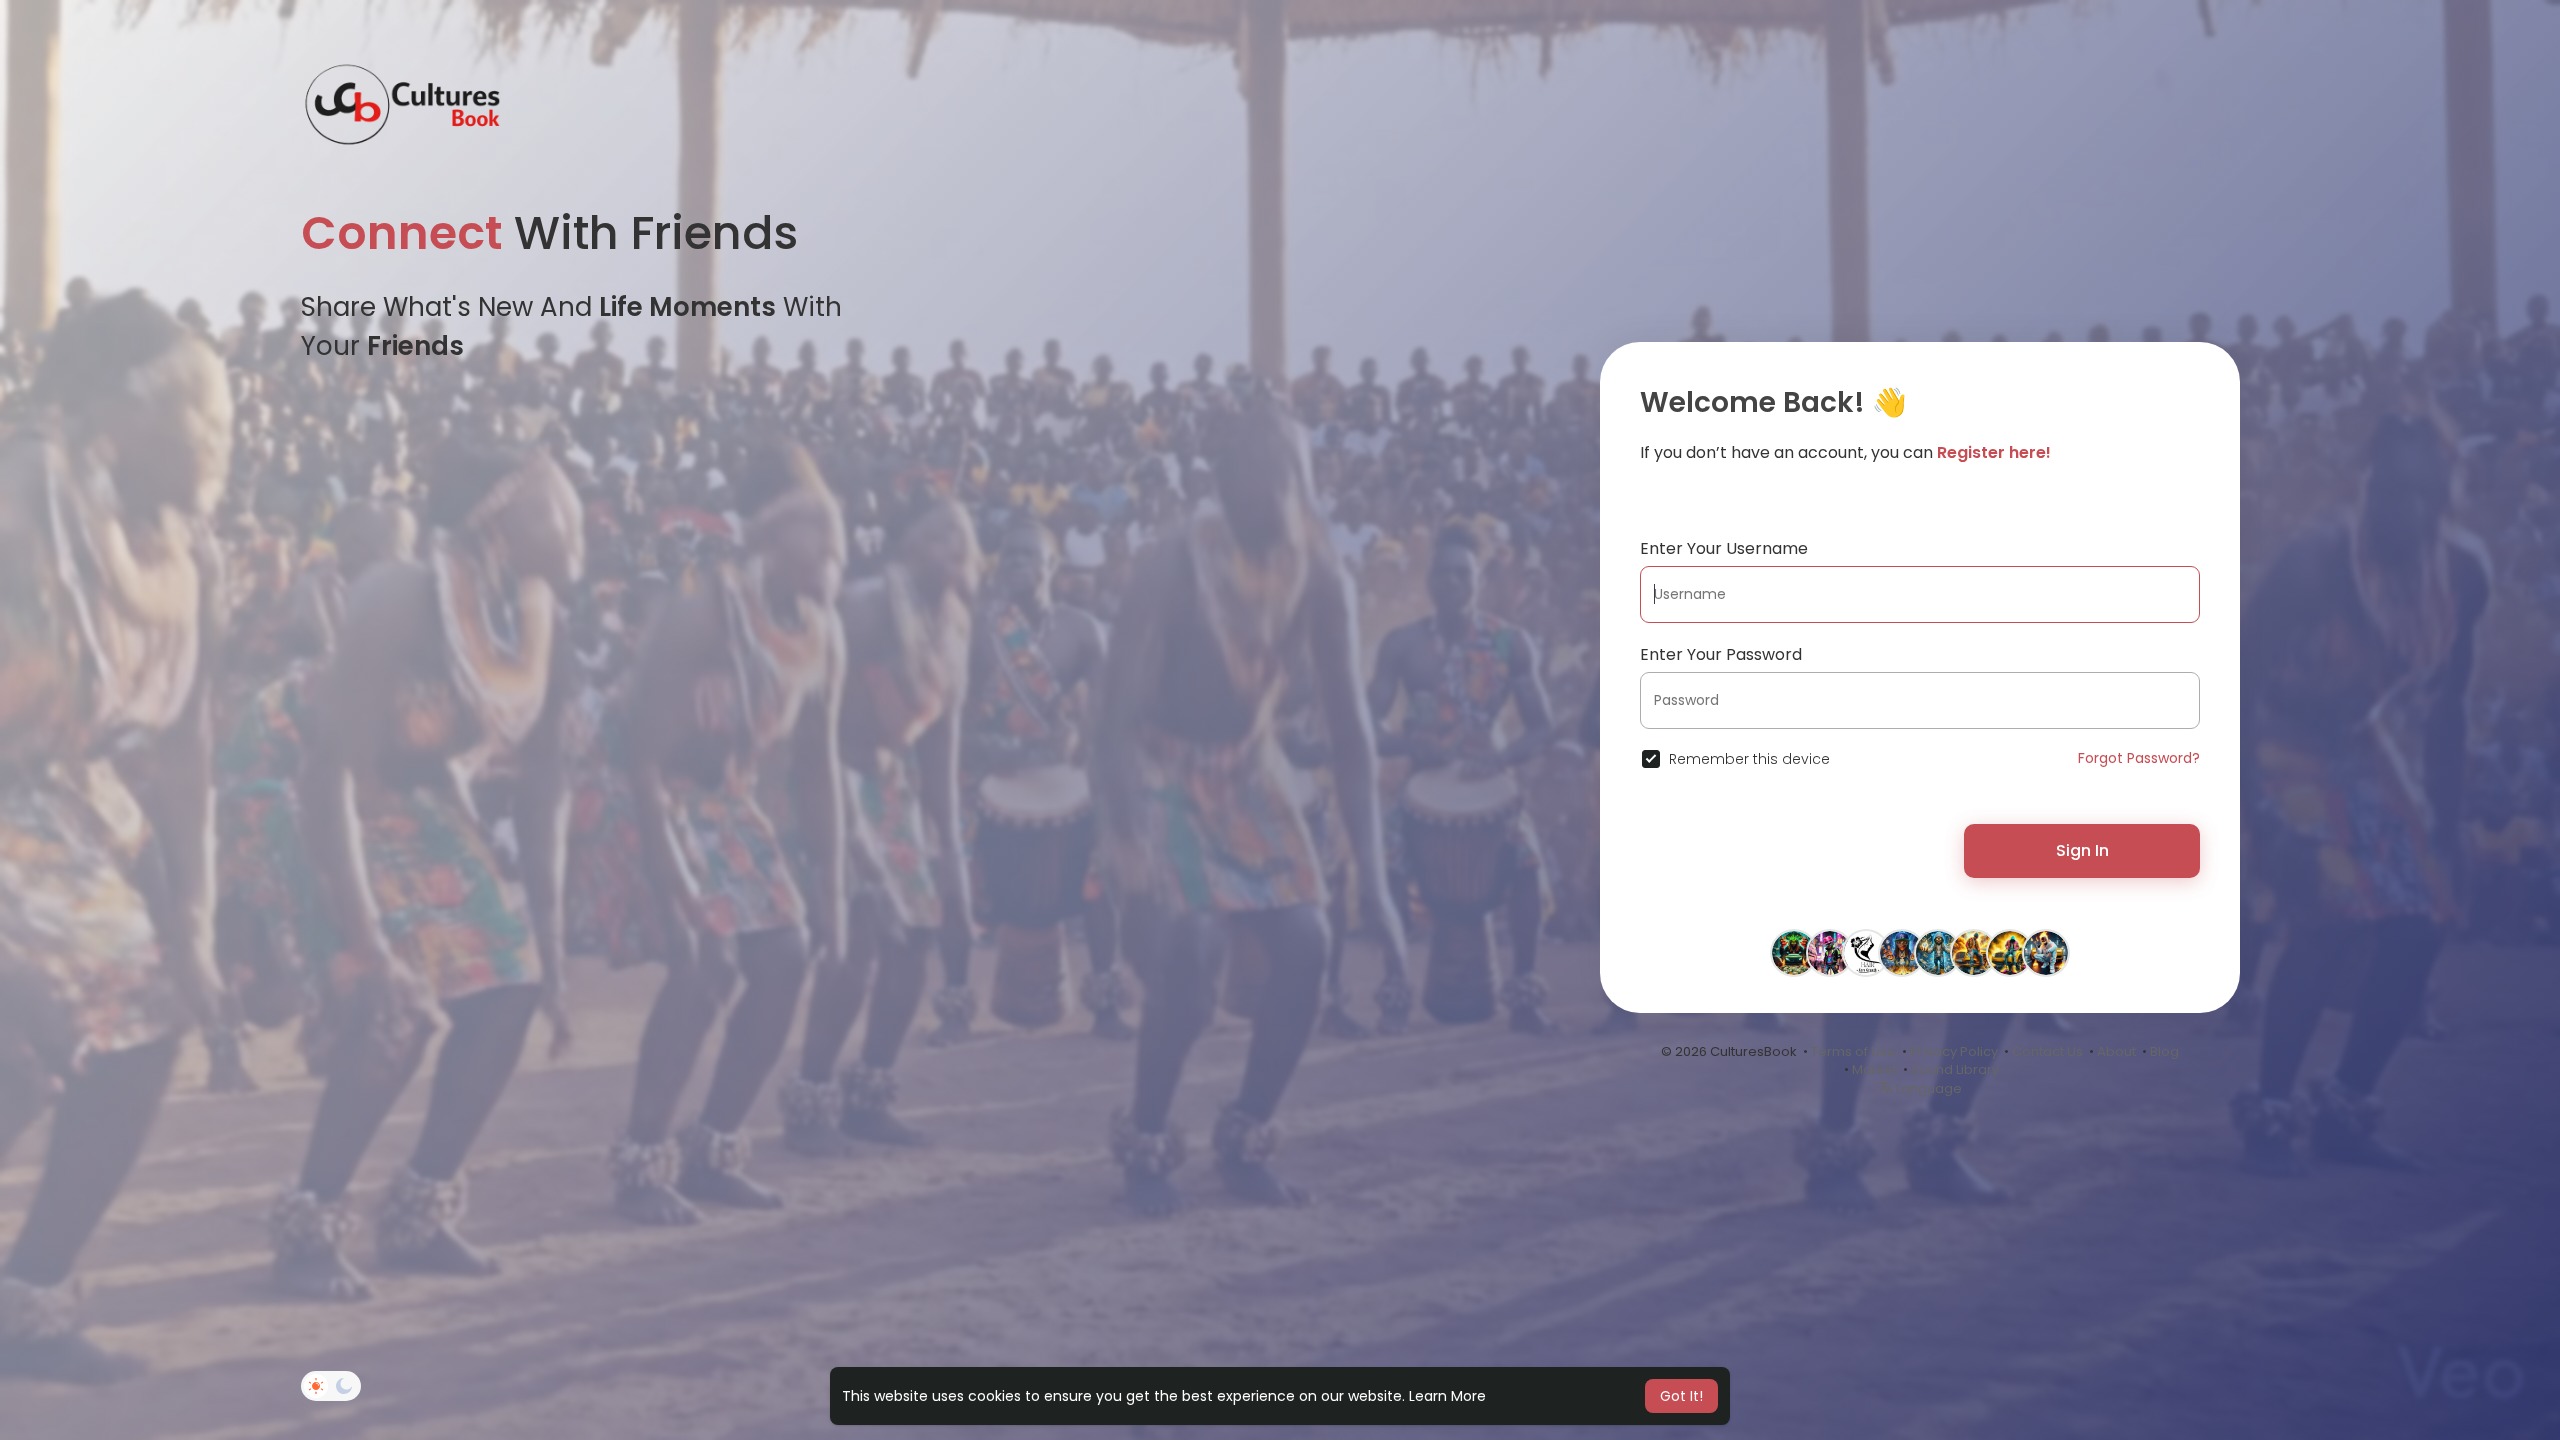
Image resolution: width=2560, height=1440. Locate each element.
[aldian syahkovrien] (1830, 952)
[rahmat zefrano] (1902, 952)
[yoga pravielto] (2010, 952)
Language (1927, 1088)
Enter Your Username (1724, 548)
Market (1874, 1069)
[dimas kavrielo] (1938, 952)
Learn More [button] (1447, 1396)
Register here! (1994, 452)
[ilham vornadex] (1974, 952)
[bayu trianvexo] (1794, 952)
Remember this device (1749, 759)
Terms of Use (1853, 1051)
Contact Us (2047, 1051)
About (2116, 1051)
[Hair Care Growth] (1866, 952)
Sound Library (1955, 1069)
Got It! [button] (1681, 1396)
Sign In (2082, 850)
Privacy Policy (1954, 1051)
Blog (2164, 1051)
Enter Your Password (1721, 654)
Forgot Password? (2139, 758)
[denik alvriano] (2046, 952)
